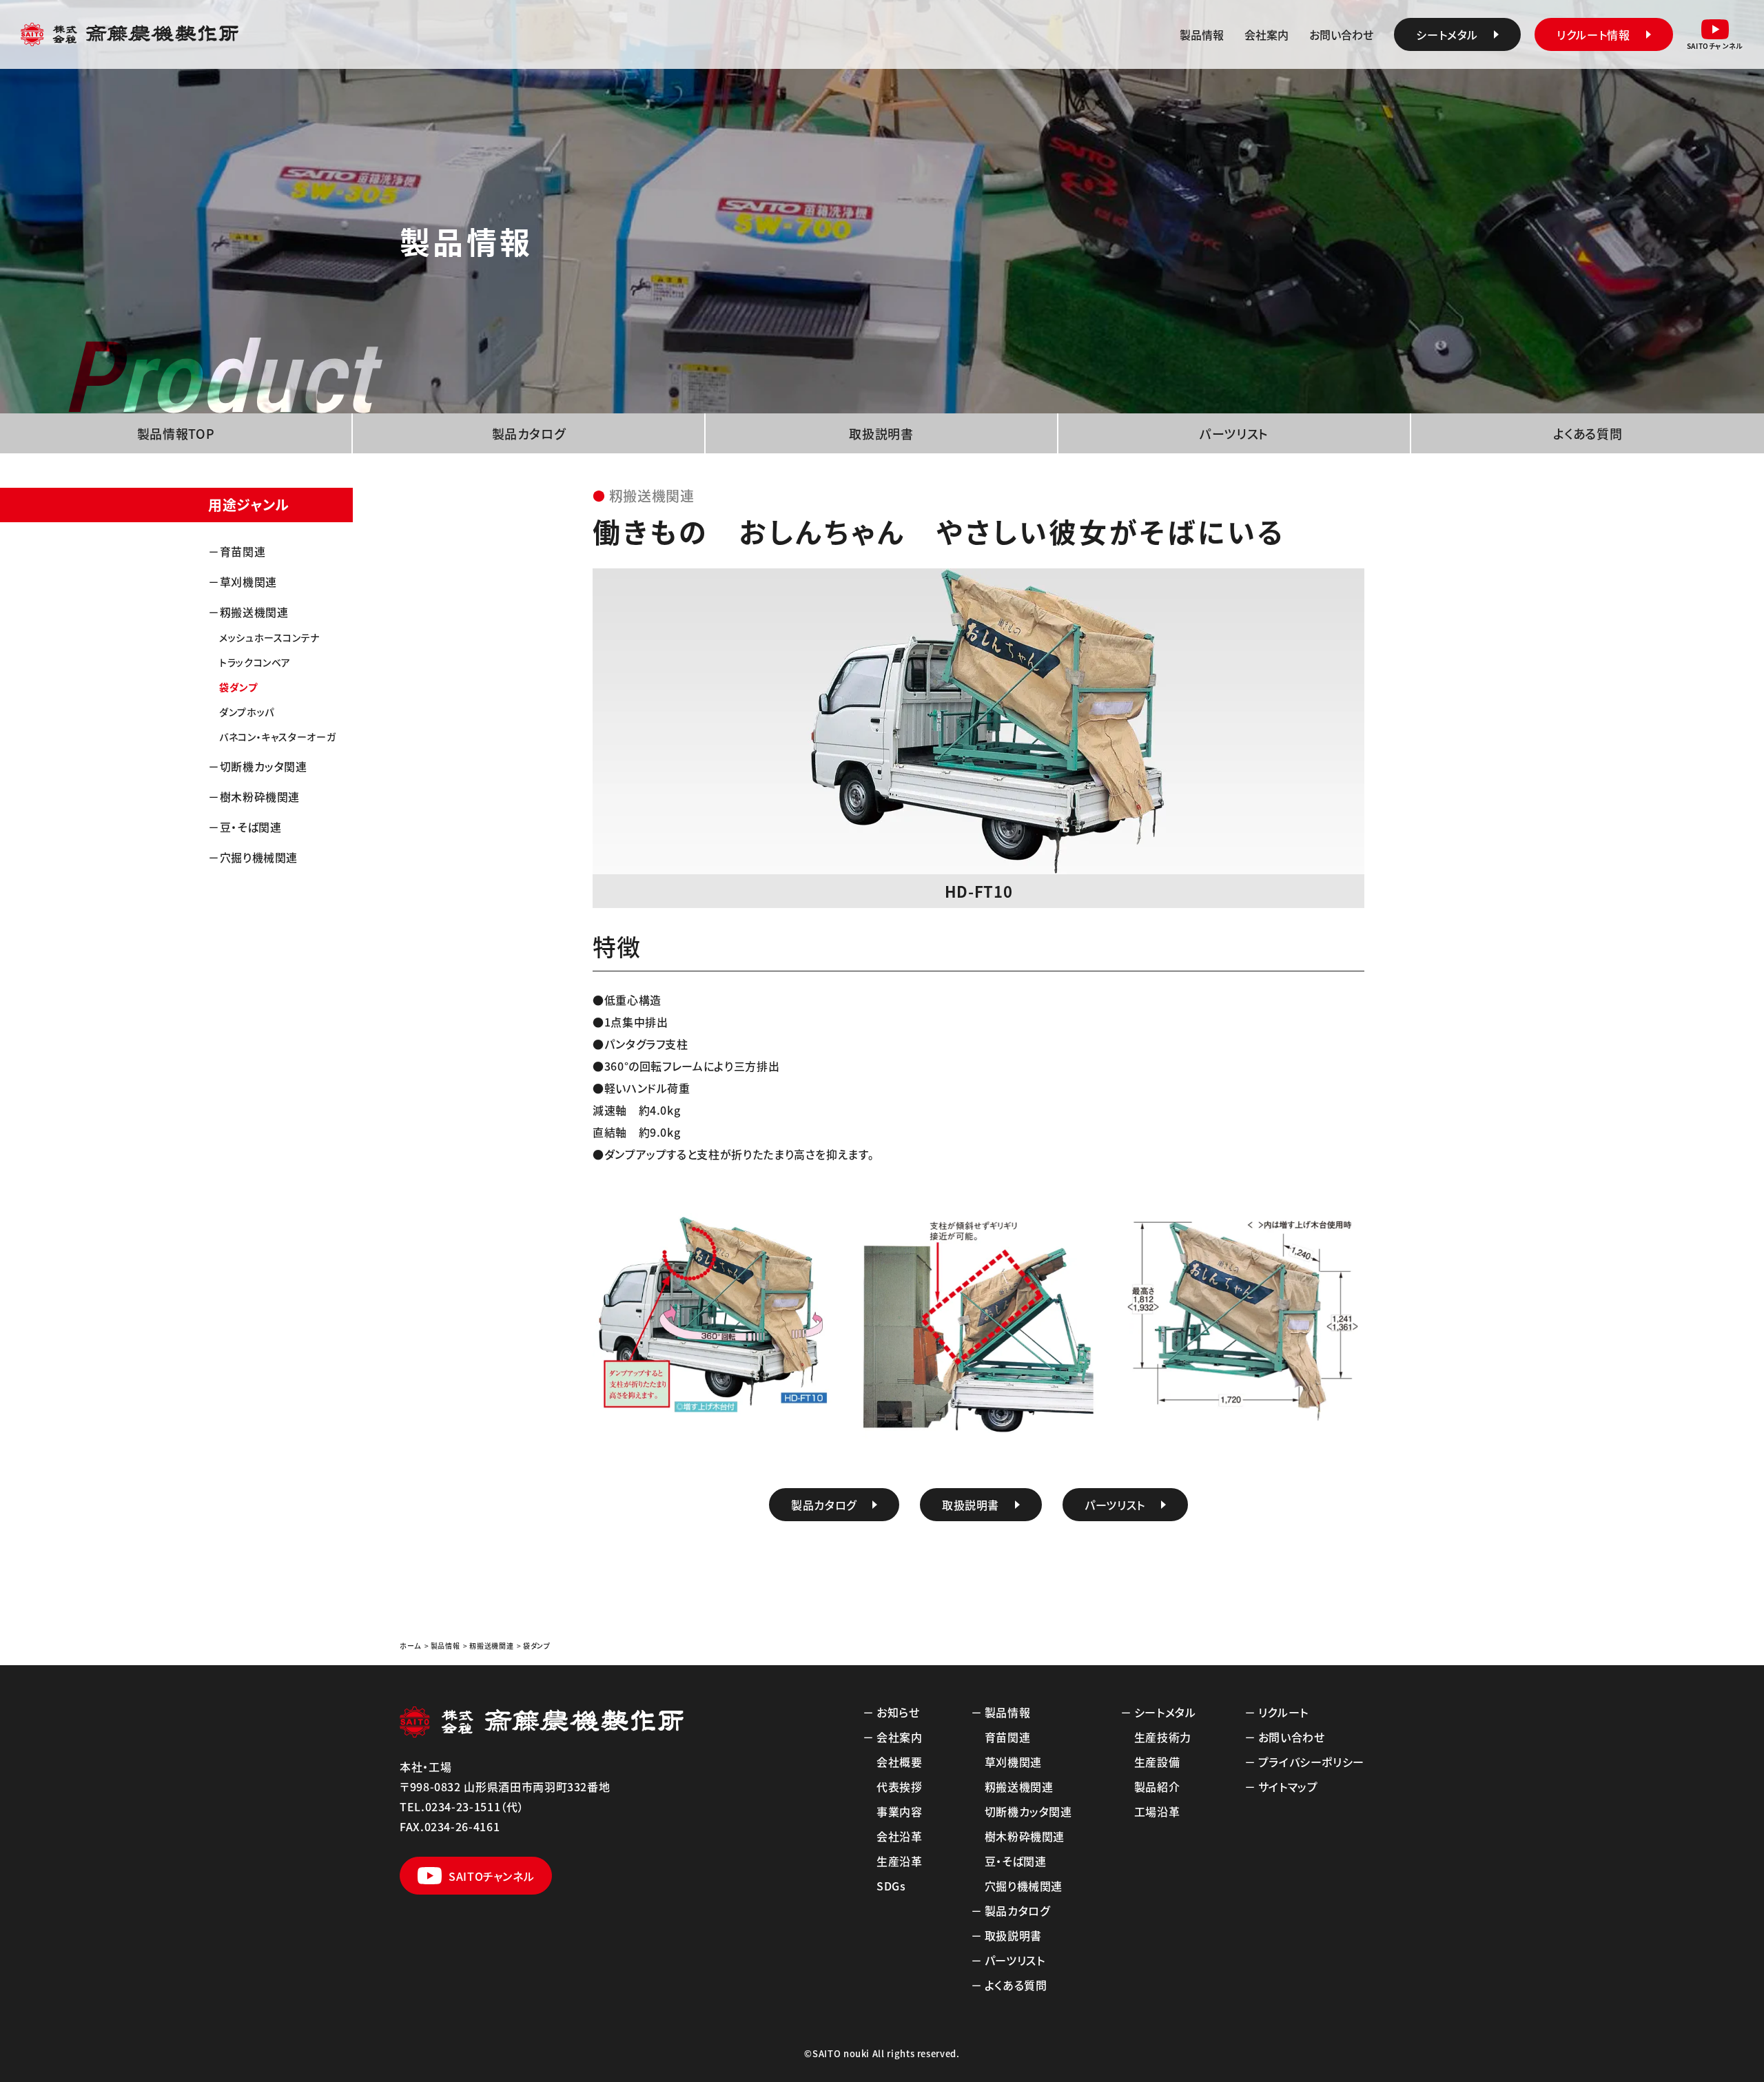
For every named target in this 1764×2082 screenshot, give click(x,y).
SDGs (891, 1886)
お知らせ (898, 1712)
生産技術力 (1163, 1737)
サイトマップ (1288, 1786)
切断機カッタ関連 (264, 766)
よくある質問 (1588, 433)
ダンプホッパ (247, 712)
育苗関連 (243, 551)
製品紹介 (1157, 1786)
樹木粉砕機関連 (260, 796)
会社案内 (1266, 34)
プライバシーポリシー (1311, 1762)
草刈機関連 (248, 581)
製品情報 (1202, 34)
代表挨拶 (900, 1786)
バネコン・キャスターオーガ (277, 736)
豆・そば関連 (251, 827)
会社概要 (900, 1762)
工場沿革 (1157, 1811)
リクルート (1283, 1712)
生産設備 (1157, 1762)
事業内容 (900, 1811)
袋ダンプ (238, 687)
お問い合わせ (1341, 34)
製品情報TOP (176, 433)
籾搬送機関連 (254, 612)
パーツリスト (1234, 433)
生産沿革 (900, 1861)
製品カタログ (529, 433)
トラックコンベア (255, 662)
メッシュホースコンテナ (269, 637)
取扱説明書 (881, 433)
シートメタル (1165, 1712)
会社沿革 (900, 1836)
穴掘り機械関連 (259, 857)
